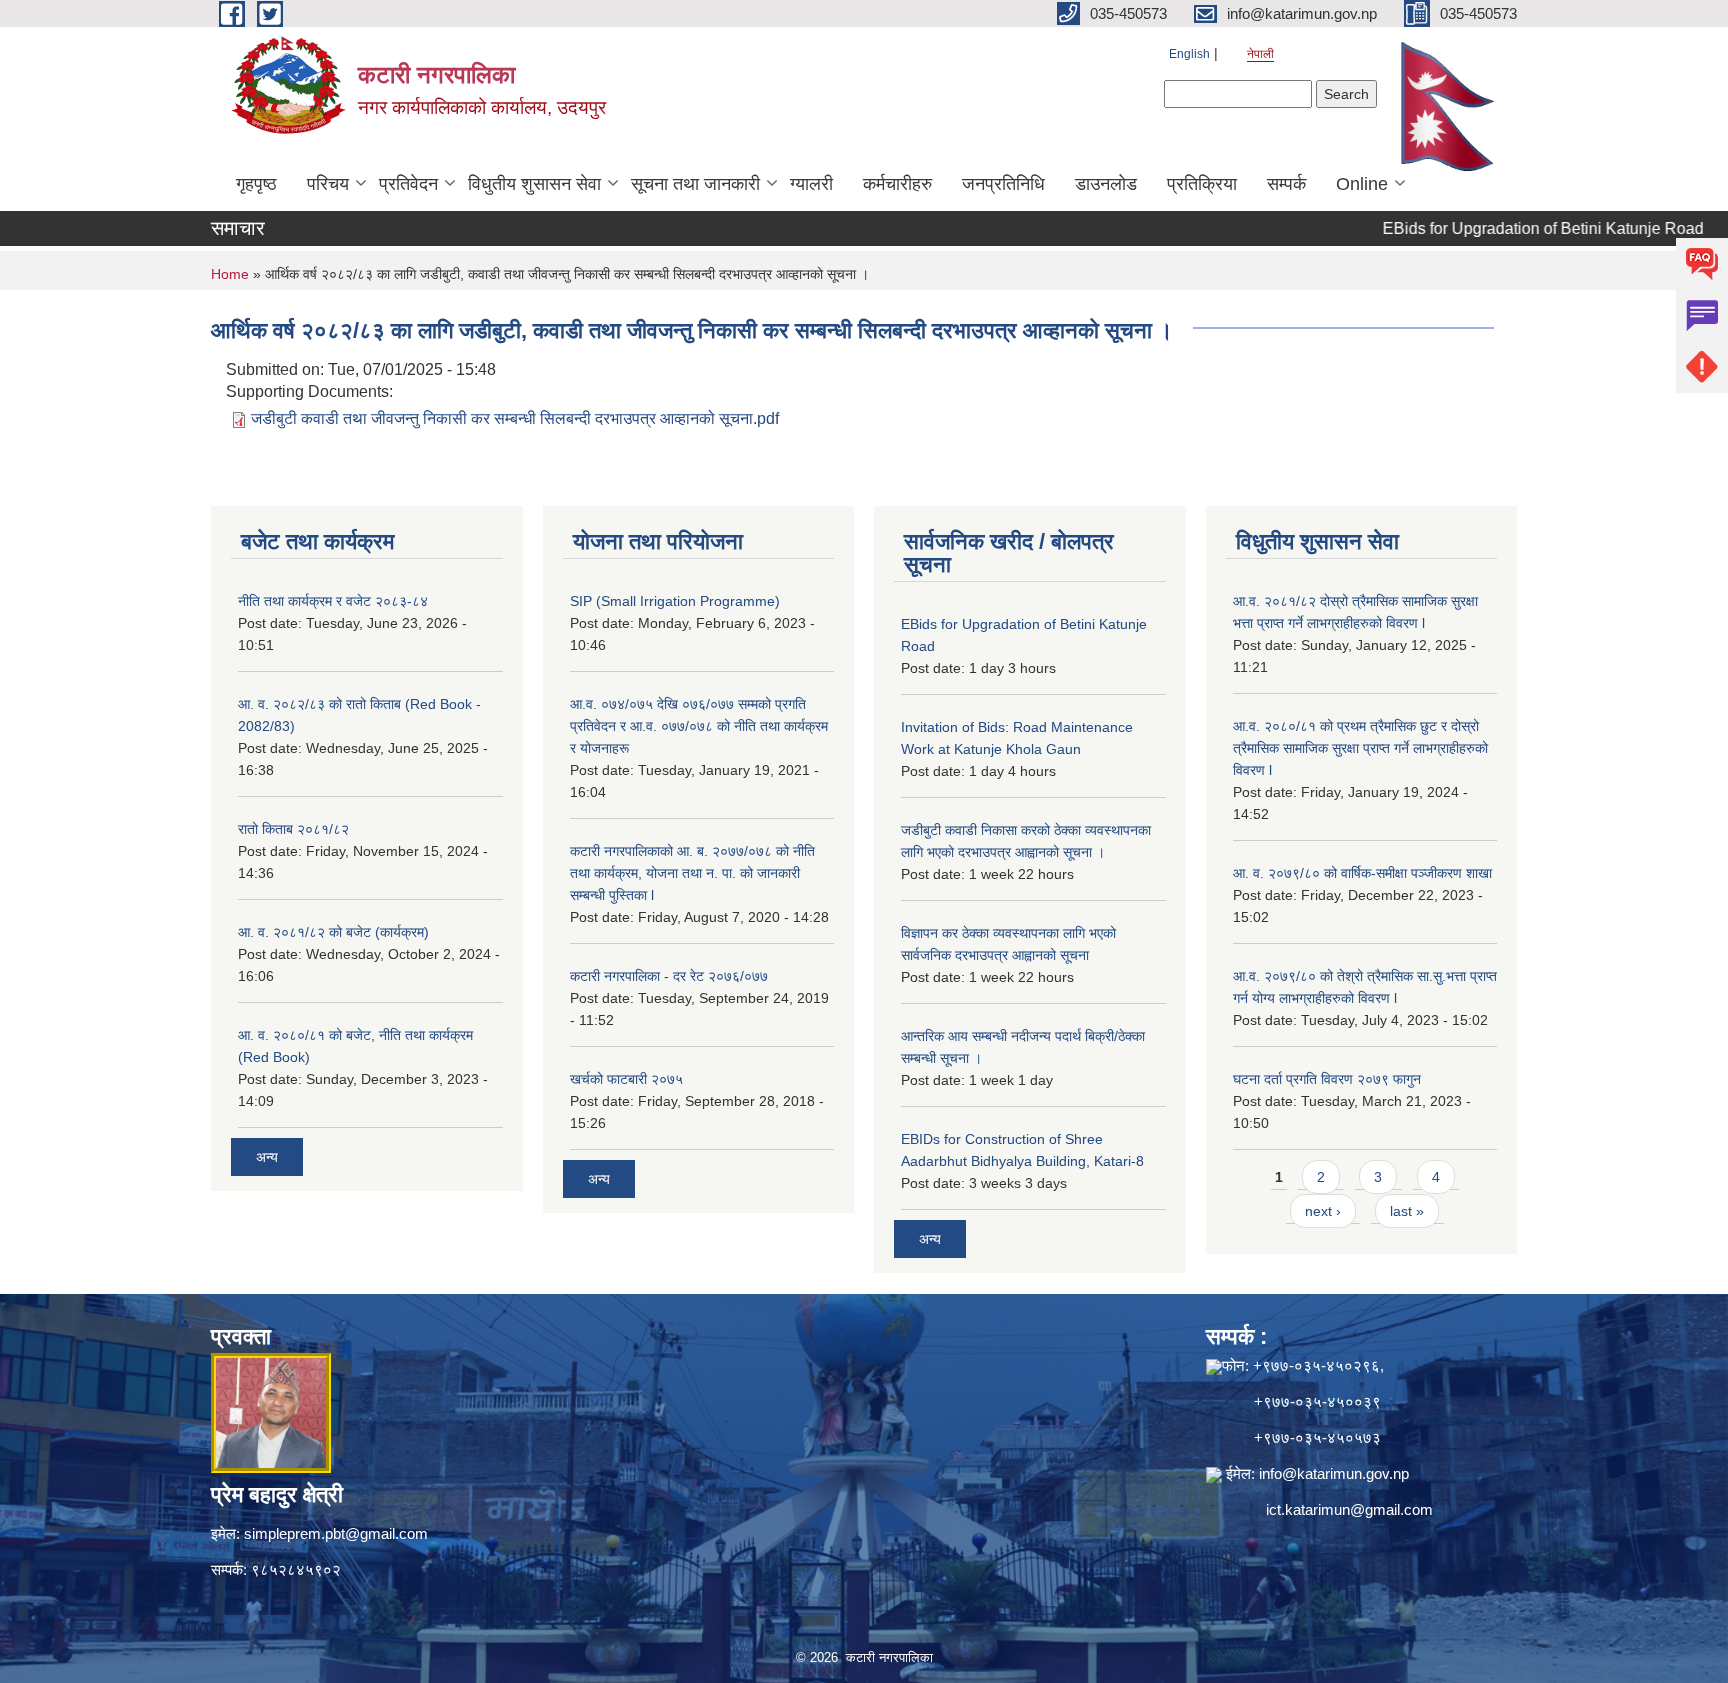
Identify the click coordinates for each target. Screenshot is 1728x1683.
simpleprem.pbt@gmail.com (336, 1533)
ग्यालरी (811, 184)
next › (1323, 1211)
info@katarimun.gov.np (1334, 1473)
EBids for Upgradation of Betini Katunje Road (1505, 228)
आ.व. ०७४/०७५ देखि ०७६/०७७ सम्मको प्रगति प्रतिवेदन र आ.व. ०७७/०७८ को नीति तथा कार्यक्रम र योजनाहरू (699, 726)
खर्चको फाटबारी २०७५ (626, 1079)
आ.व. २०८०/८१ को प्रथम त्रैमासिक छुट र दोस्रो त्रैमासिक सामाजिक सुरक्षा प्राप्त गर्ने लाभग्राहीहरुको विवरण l (1360, 748)
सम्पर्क (1286, 184)
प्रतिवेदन (408, 184)
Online (1362, 184)
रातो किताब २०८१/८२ (293, 829)
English (1189, 54)
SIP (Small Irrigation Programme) (675, 601)
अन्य (267, 1157)
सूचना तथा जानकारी (695, 184)
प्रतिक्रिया (1202, 184)
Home (230, 274)
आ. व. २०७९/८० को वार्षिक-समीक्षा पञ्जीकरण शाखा (1362, 873)
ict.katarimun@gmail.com (1349, 1509)
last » (1407, 1211)
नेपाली (1260, 54)
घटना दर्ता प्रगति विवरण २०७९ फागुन (1327, 1079)
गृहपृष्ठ (256, 184)
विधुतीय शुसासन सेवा (534, 184)
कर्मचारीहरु (897, 184)
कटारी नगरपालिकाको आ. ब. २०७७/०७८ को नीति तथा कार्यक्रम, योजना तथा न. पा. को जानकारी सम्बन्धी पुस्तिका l (692, 873)
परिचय (328, 184)
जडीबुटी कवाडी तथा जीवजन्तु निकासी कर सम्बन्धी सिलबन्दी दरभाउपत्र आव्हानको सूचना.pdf (515, 418)
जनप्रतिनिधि (1003, 184)
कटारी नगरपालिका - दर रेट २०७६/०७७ (669, 976)
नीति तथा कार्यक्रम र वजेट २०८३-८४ (333, 601)
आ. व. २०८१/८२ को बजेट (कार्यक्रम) (333, 932)
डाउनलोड (1106, 184)
